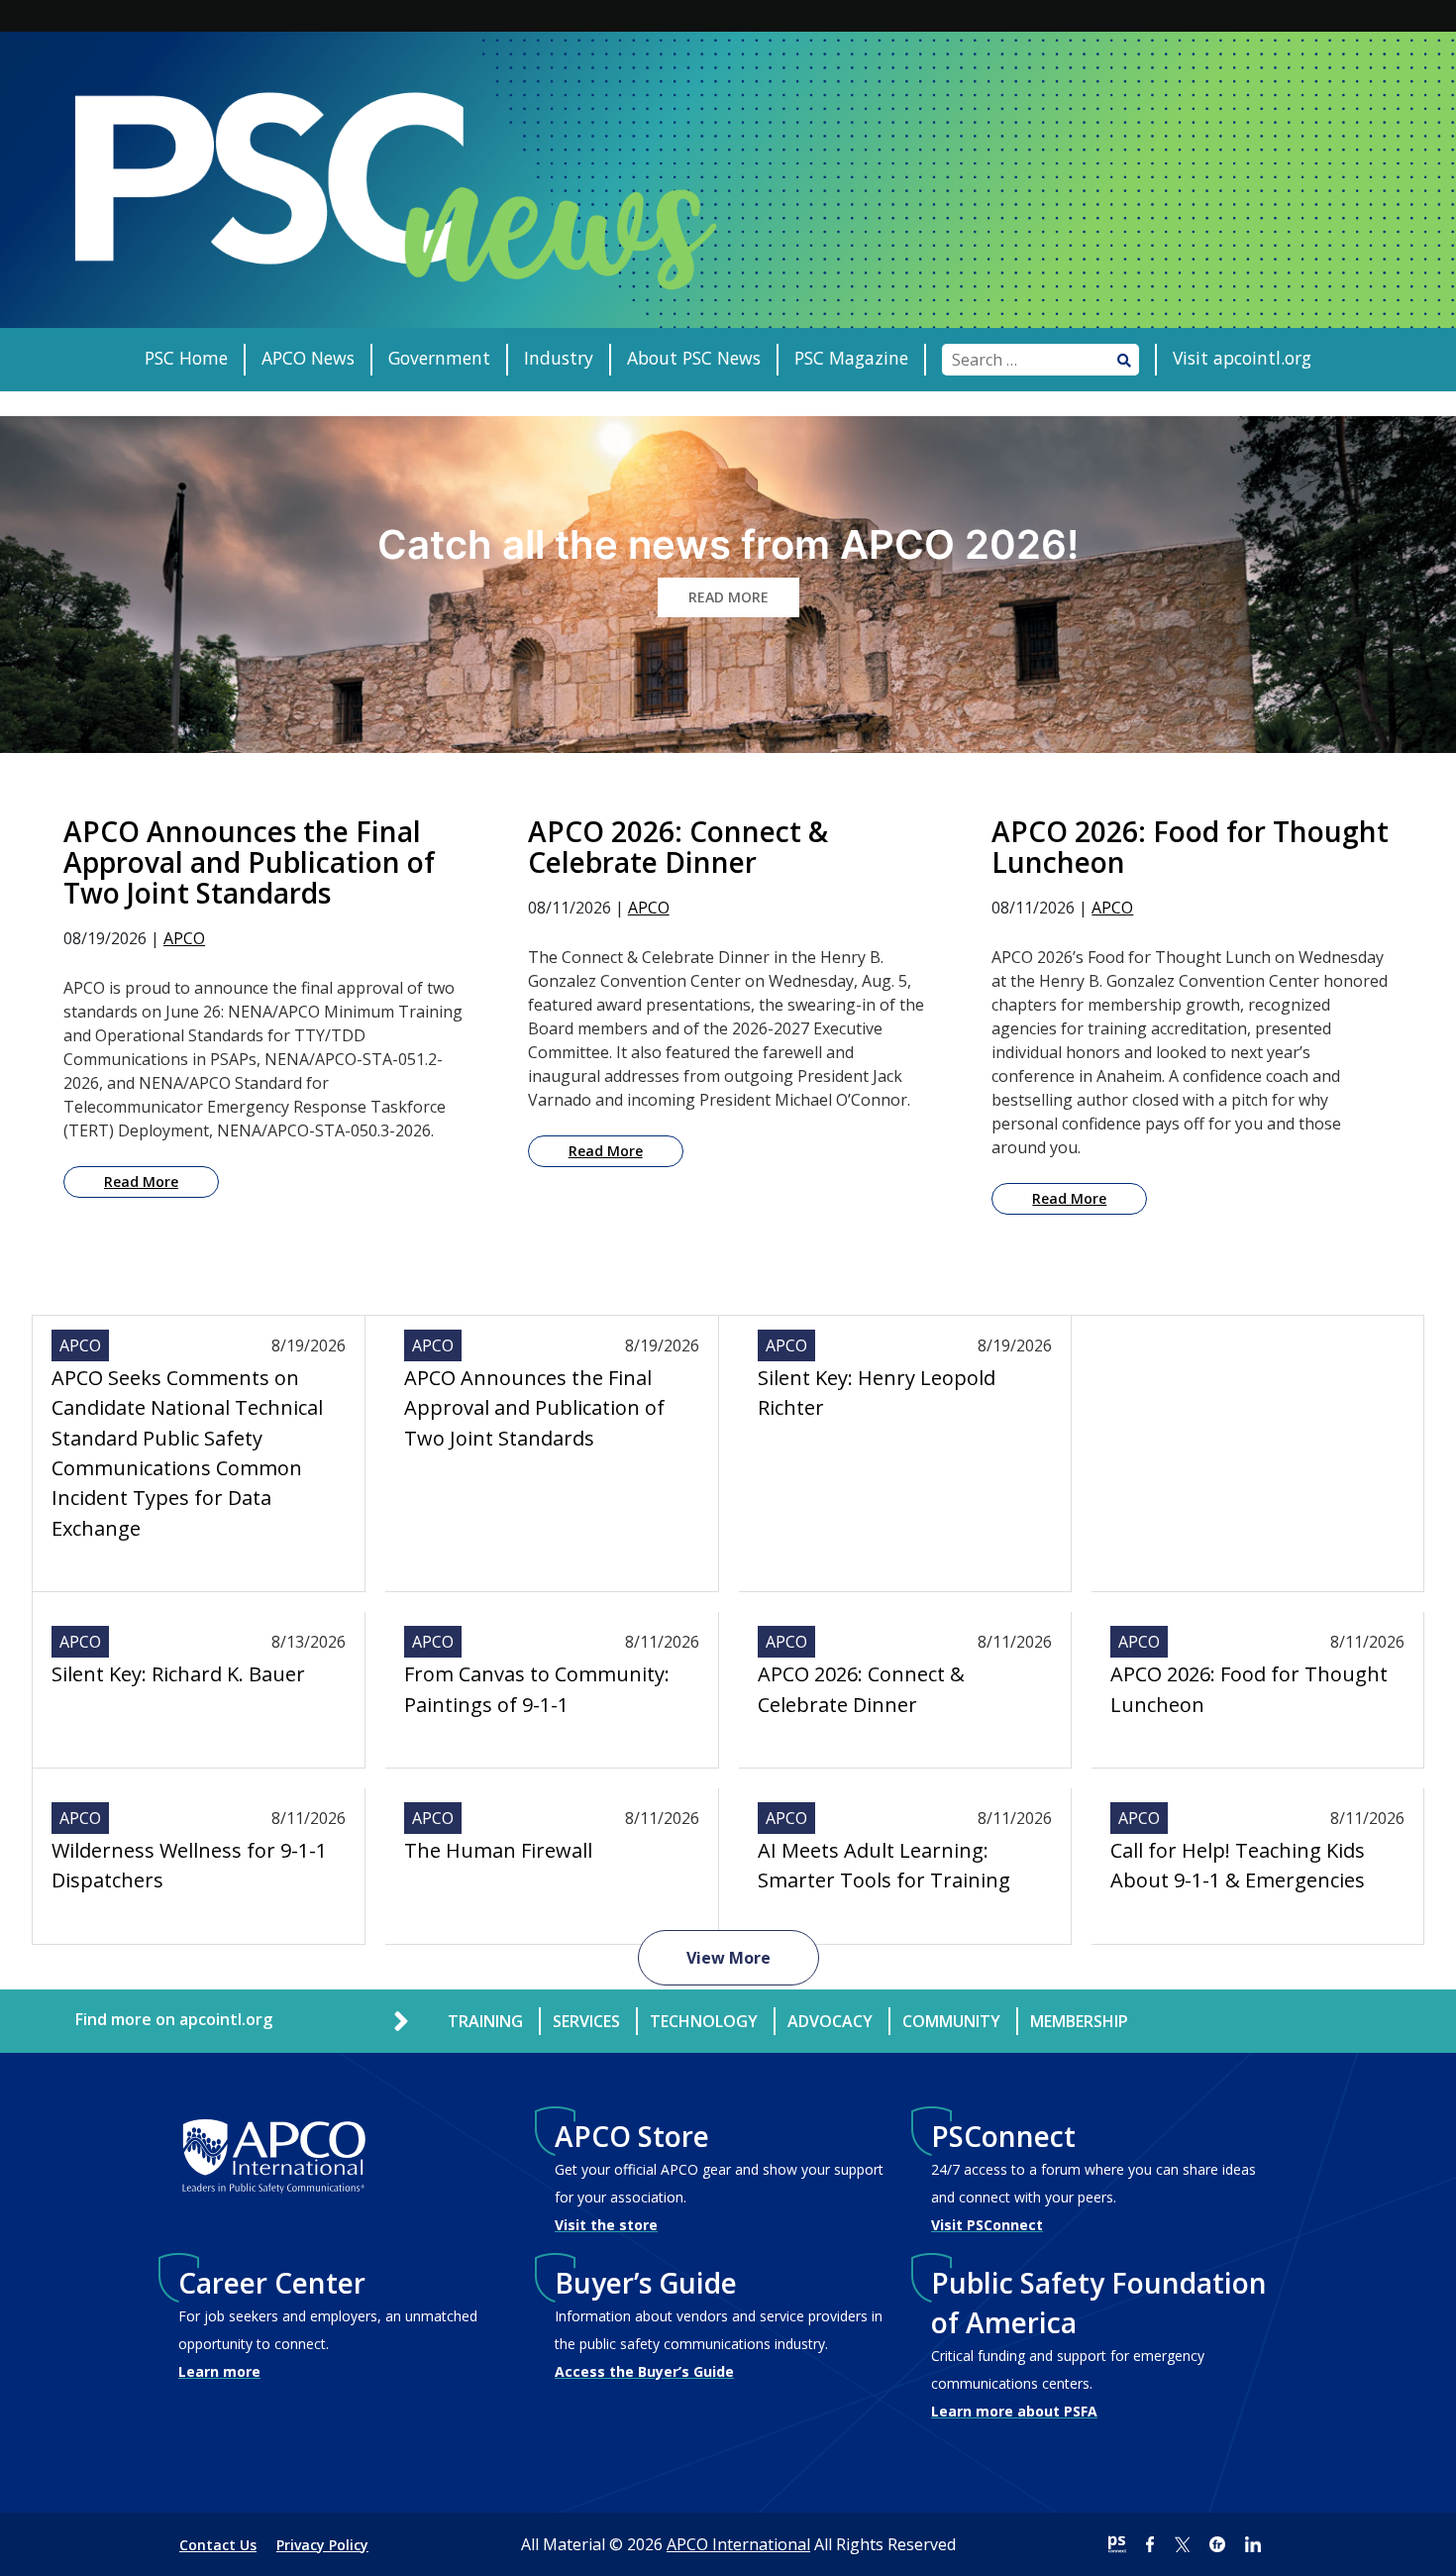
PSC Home (186, 358)
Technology (704, 2021)
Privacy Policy (322, 2545)
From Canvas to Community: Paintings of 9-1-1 (537, 1689)
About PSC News (694, 358)
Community (951, 2021)
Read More (141, 1181)
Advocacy (830, 2021)
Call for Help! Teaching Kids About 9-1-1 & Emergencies (1238, 1865)
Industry (559, 358)
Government (439, 358)
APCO (184, 938)
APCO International (738, 2544)
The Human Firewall (498, 1850)
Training (485, 2021)
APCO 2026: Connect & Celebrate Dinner (861, 1689)
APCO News (308, 358)
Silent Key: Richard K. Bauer (178, 1674)
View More (728, 1958)
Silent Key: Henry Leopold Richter (877, 1393)
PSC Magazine (851, 358)
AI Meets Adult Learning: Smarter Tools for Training (884, 1865)
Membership (1079, 2021)
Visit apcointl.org (1242, 358)
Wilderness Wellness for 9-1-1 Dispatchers (189, 1865)
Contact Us (218, 2545)
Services (586, 2021)
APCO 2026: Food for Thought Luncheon (1249, 1689)
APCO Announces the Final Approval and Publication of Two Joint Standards (534, 1408)
